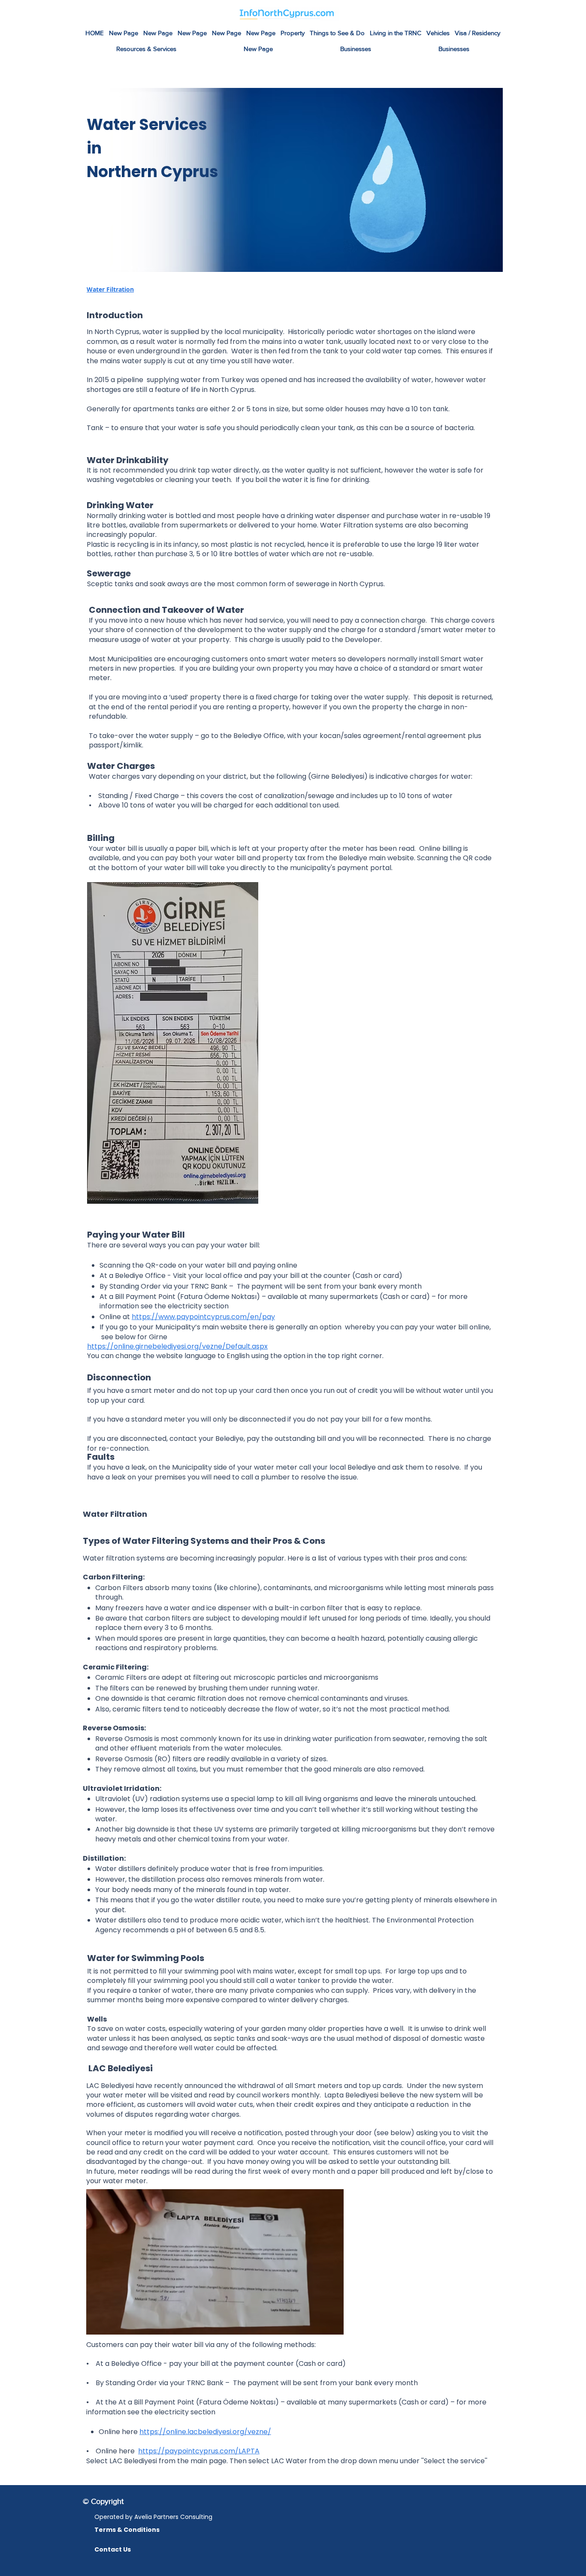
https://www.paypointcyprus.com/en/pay (203, 1317)
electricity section (198, 1306)
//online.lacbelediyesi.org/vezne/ (215, 2432)
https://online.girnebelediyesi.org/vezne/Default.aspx (177, 1346)
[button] (337, 33)
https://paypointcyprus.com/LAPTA (199, 2451)
